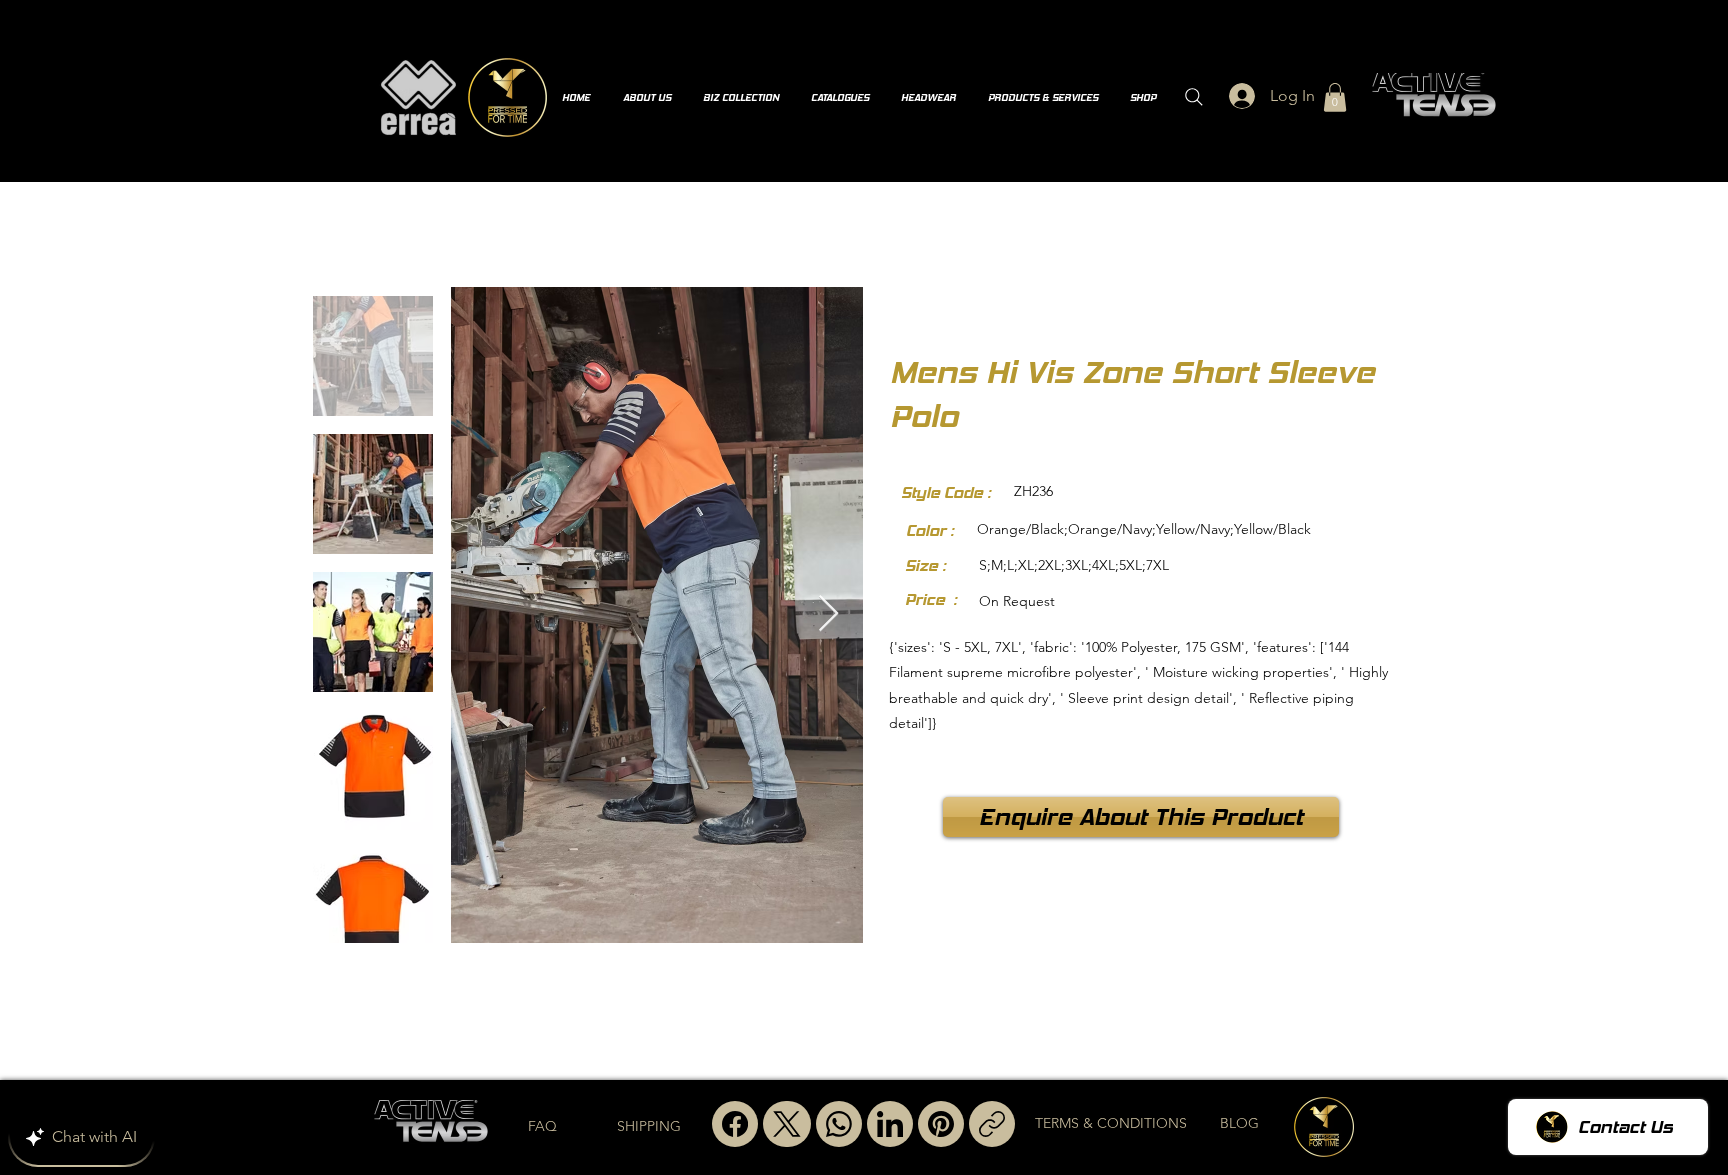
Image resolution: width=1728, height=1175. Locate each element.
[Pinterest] (941, 1124)
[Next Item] (828, 614)
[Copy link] (992, 1124)
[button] (1335, 97)
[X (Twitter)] (787, 1124)
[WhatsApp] (839, 1124)
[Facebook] (735, 1124)
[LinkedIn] (890, 1124)
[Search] (1194, 97)
